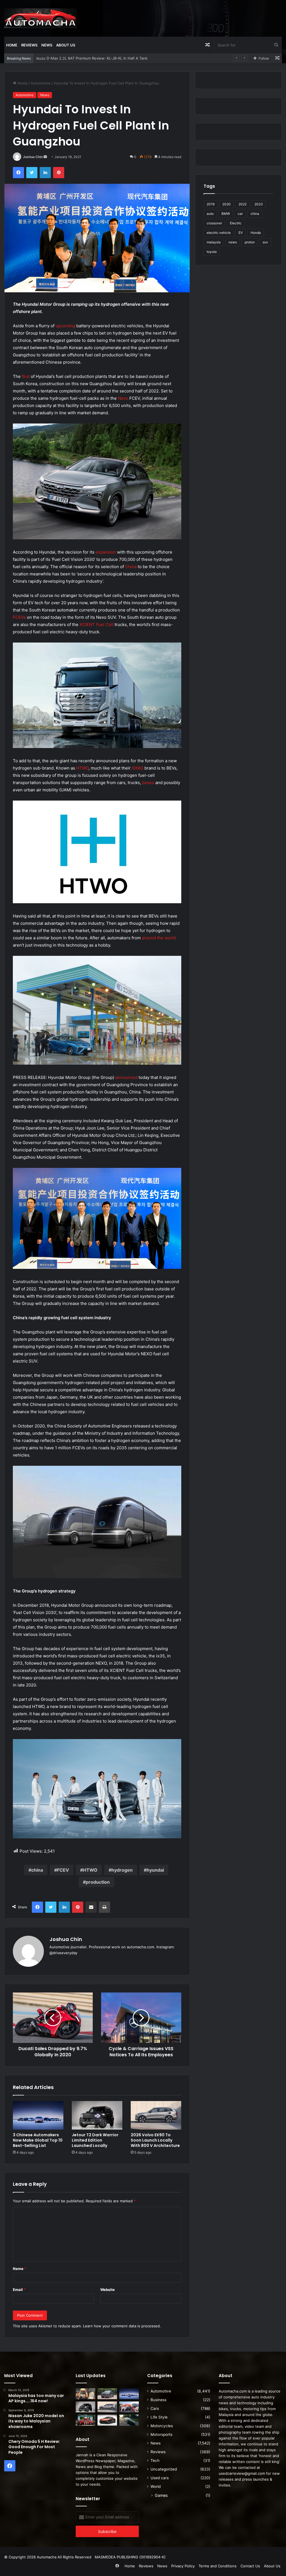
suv (265, 242)
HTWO (82, 768)
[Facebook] (18, 173)
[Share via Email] (91, 1907)
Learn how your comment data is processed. (122, 2326)
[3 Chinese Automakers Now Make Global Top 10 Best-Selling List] (38, 2115)
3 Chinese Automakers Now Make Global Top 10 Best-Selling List (93, 58)
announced (126, 1077)
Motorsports (161, 2434)
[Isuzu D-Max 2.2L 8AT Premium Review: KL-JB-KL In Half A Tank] (107, 2394)
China (131, 567)
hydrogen (122, 1870)
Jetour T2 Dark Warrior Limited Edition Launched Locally (95, 2140)
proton (250, 242)
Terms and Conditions (218, 2566)
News (47, 45)
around (149, 938)
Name (20, 2269)
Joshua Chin (33, 157)
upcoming (65, 326)
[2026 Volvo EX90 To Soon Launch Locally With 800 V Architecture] (156, 2115)
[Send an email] (45, 157)
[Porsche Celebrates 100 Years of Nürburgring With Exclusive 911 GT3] (129, 2420)
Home (12, 45)
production (98, 1882)
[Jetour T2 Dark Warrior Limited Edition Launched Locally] (97, 2115)
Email (19, 2290)
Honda (256, 233)
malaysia (214, 242)
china (37, 1870)
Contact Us (250, 2566)
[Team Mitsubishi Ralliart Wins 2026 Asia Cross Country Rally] (85, 2420)
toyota (212, 252)
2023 (259, 204)
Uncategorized (164, 2469)
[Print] (104, 1907)
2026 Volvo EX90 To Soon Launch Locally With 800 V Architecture (155, 2140)
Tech (155, 2460)
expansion (106, 552)
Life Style (159, 2417)
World (156, 2486)
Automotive (41, 83)
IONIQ (138, 768)
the (160, 938)
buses (148, 783)
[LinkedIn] (45, 173)
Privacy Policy (183, 2566)
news (233, 242)
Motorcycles (162, 2426)
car (240, 214)
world (170, 938)
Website (108, 2290)
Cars (155, 2408)
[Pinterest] (59, 173)
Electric (236, 223)
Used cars (160, 2478)
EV (241, 233)
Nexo (123, 398)
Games (161, 2495)
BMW (226, 214)
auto (210, 214)
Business (159, 2400)
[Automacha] (40, 18)
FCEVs (19, 617)
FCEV (63, 1870)
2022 (243, 204)
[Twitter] (32, 173)
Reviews (29, 45)
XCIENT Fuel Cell (96, 624)
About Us (66, 45)
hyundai (155, 1870)
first (26, 376)
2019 (211, 204)
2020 (227, 204)
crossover (214, 223)
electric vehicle (219, 233)
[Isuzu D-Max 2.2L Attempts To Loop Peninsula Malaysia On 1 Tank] (129, 2407)
